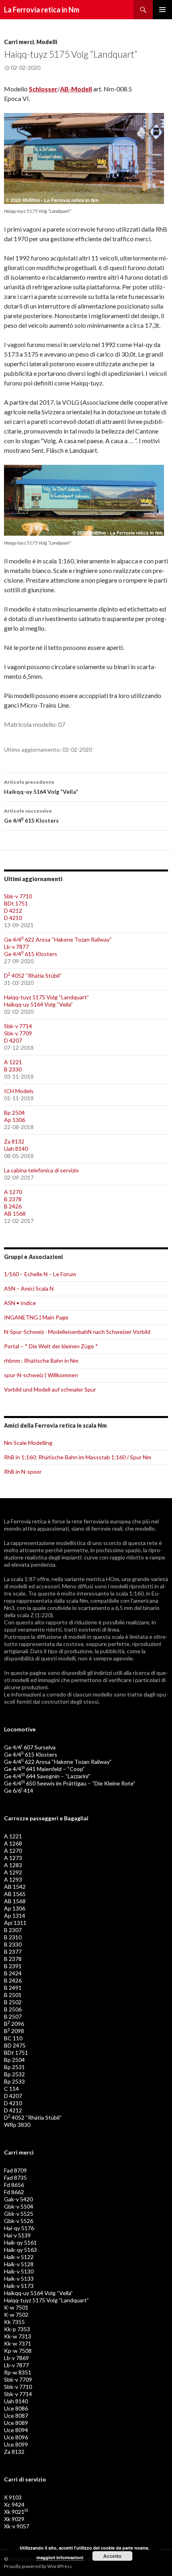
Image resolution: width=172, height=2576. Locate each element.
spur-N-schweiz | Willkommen (41, 1375)
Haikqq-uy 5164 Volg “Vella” (41, 787)
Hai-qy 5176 (19, 2228)
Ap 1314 (15, 1915)
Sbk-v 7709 (18, 1033)
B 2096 (14, 2024)
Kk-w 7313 (18, 2336)
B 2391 (13, 1966)
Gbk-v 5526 (19, 2221)
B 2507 (13, 2016)
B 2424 (13, 1973)
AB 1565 (15, 1894)
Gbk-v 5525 (19, 2214)
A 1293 (13, 1879)
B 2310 (13, 1937)
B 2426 (13, 1206)
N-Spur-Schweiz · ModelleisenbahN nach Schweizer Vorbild (77, 1332)
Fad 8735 (15, 2178)
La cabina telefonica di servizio (41, 1170)
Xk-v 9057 (17, 2526)
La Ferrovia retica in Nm (42, 10)
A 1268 (13, 1843)
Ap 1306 (15, 1120)
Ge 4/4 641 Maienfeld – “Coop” (44, 1769)
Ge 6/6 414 (19, 1790)
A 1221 (13, 1062)
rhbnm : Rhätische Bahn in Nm (41, 1361)
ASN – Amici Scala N (29, 1288)
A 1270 (13, 1192)
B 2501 (13, 1995)
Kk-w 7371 (18, 2343)
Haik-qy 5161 (20, 2242)
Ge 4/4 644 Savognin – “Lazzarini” (47, 1776)
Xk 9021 (16, 2512)
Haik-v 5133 (19, 2278)
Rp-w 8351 (18, 2372)
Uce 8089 (16, 2423)
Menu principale (162, 10)
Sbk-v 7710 (18, 896)
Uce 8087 (16, 2416)
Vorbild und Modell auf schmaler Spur (50, 1389)
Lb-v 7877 (16, 947)
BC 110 (13, 2038)
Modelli (47, 42)
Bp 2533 (14, 2081)
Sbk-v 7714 (18, 1026)
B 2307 (13, 1930)
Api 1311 (15, 1923)
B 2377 (13, 1952)
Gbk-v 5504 (19, 2206)
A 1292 (13, 1872)
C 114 (11, 2089)
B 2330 (13, 1069)
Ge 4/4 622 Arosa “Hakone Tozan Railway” (58, 939)
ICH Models (19, 1091)
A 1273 (13, 1858)
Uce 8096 (16, 2437)
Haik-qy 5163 (20, 2250)
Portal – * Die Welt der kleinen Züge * (51, 1346)
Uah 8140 (16, 1149)
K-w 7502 (16, 2315)
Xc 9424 (14, 2504)
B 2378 (13, 1199)
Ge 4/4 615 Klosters (31, 816)
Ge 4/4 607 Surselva (30, 1747)
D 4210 (13, 918)
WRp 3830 (17, 2125)
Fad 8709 (15, 2170)
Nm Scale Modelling (28, 1443)
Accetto (112, 2556)
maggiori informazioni (60, 2557)
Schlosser (43, 89)
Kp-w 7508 (18, 2351)
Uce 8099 (16, 2444)
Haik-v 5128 (19, 2264)
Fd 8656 (14, 2185)
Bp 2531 (14, 2067)
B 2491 (13, 1988)
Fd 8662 (14, 2192)
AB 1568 (15, 1213)
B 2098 (14, 2031)
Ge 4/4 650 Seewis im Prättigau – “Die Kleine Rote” (70, 1783)
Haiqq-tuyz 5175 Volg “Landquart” (46, 997)
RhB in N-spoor (23, 1472)
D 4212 (13, 911)
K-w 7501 (16, 2307)
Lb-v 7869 (16, 2358)
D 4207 (13, 1040)
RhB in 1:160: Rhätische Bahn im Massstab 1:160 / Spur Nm (78, 1457)
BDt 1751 (16, 903)
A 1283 (13, 1865)
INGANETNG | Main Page (36, 1317)
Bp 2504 (14, 1113)
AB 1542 (15, 1887)
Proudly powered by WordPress (38, 2566)
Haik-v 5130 (19, 2271)
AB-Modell (76, 89)
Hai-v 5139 (17, 2235)
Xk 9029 (14, 2519)
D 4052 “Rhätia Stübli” (33, 975)
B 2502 (13, 2002)
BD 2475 (15, 2045)
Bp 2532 (14, 2074)
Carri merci (19, 42)
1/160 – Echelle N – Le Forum (40, 1274)
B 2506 (13, 2009)
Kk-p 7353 (17, 2329)
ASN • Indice (20, 1303)
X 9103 (13, 2497)
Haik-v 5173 (19, 2286)
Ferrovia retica (29, 1521)
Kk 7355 (14, 2322)
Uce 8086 (16, 2408)
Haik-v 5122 (19, 2257)
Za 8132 (14, 1141)
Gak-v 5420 (18, 2199)
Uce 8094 (16, 2430)
